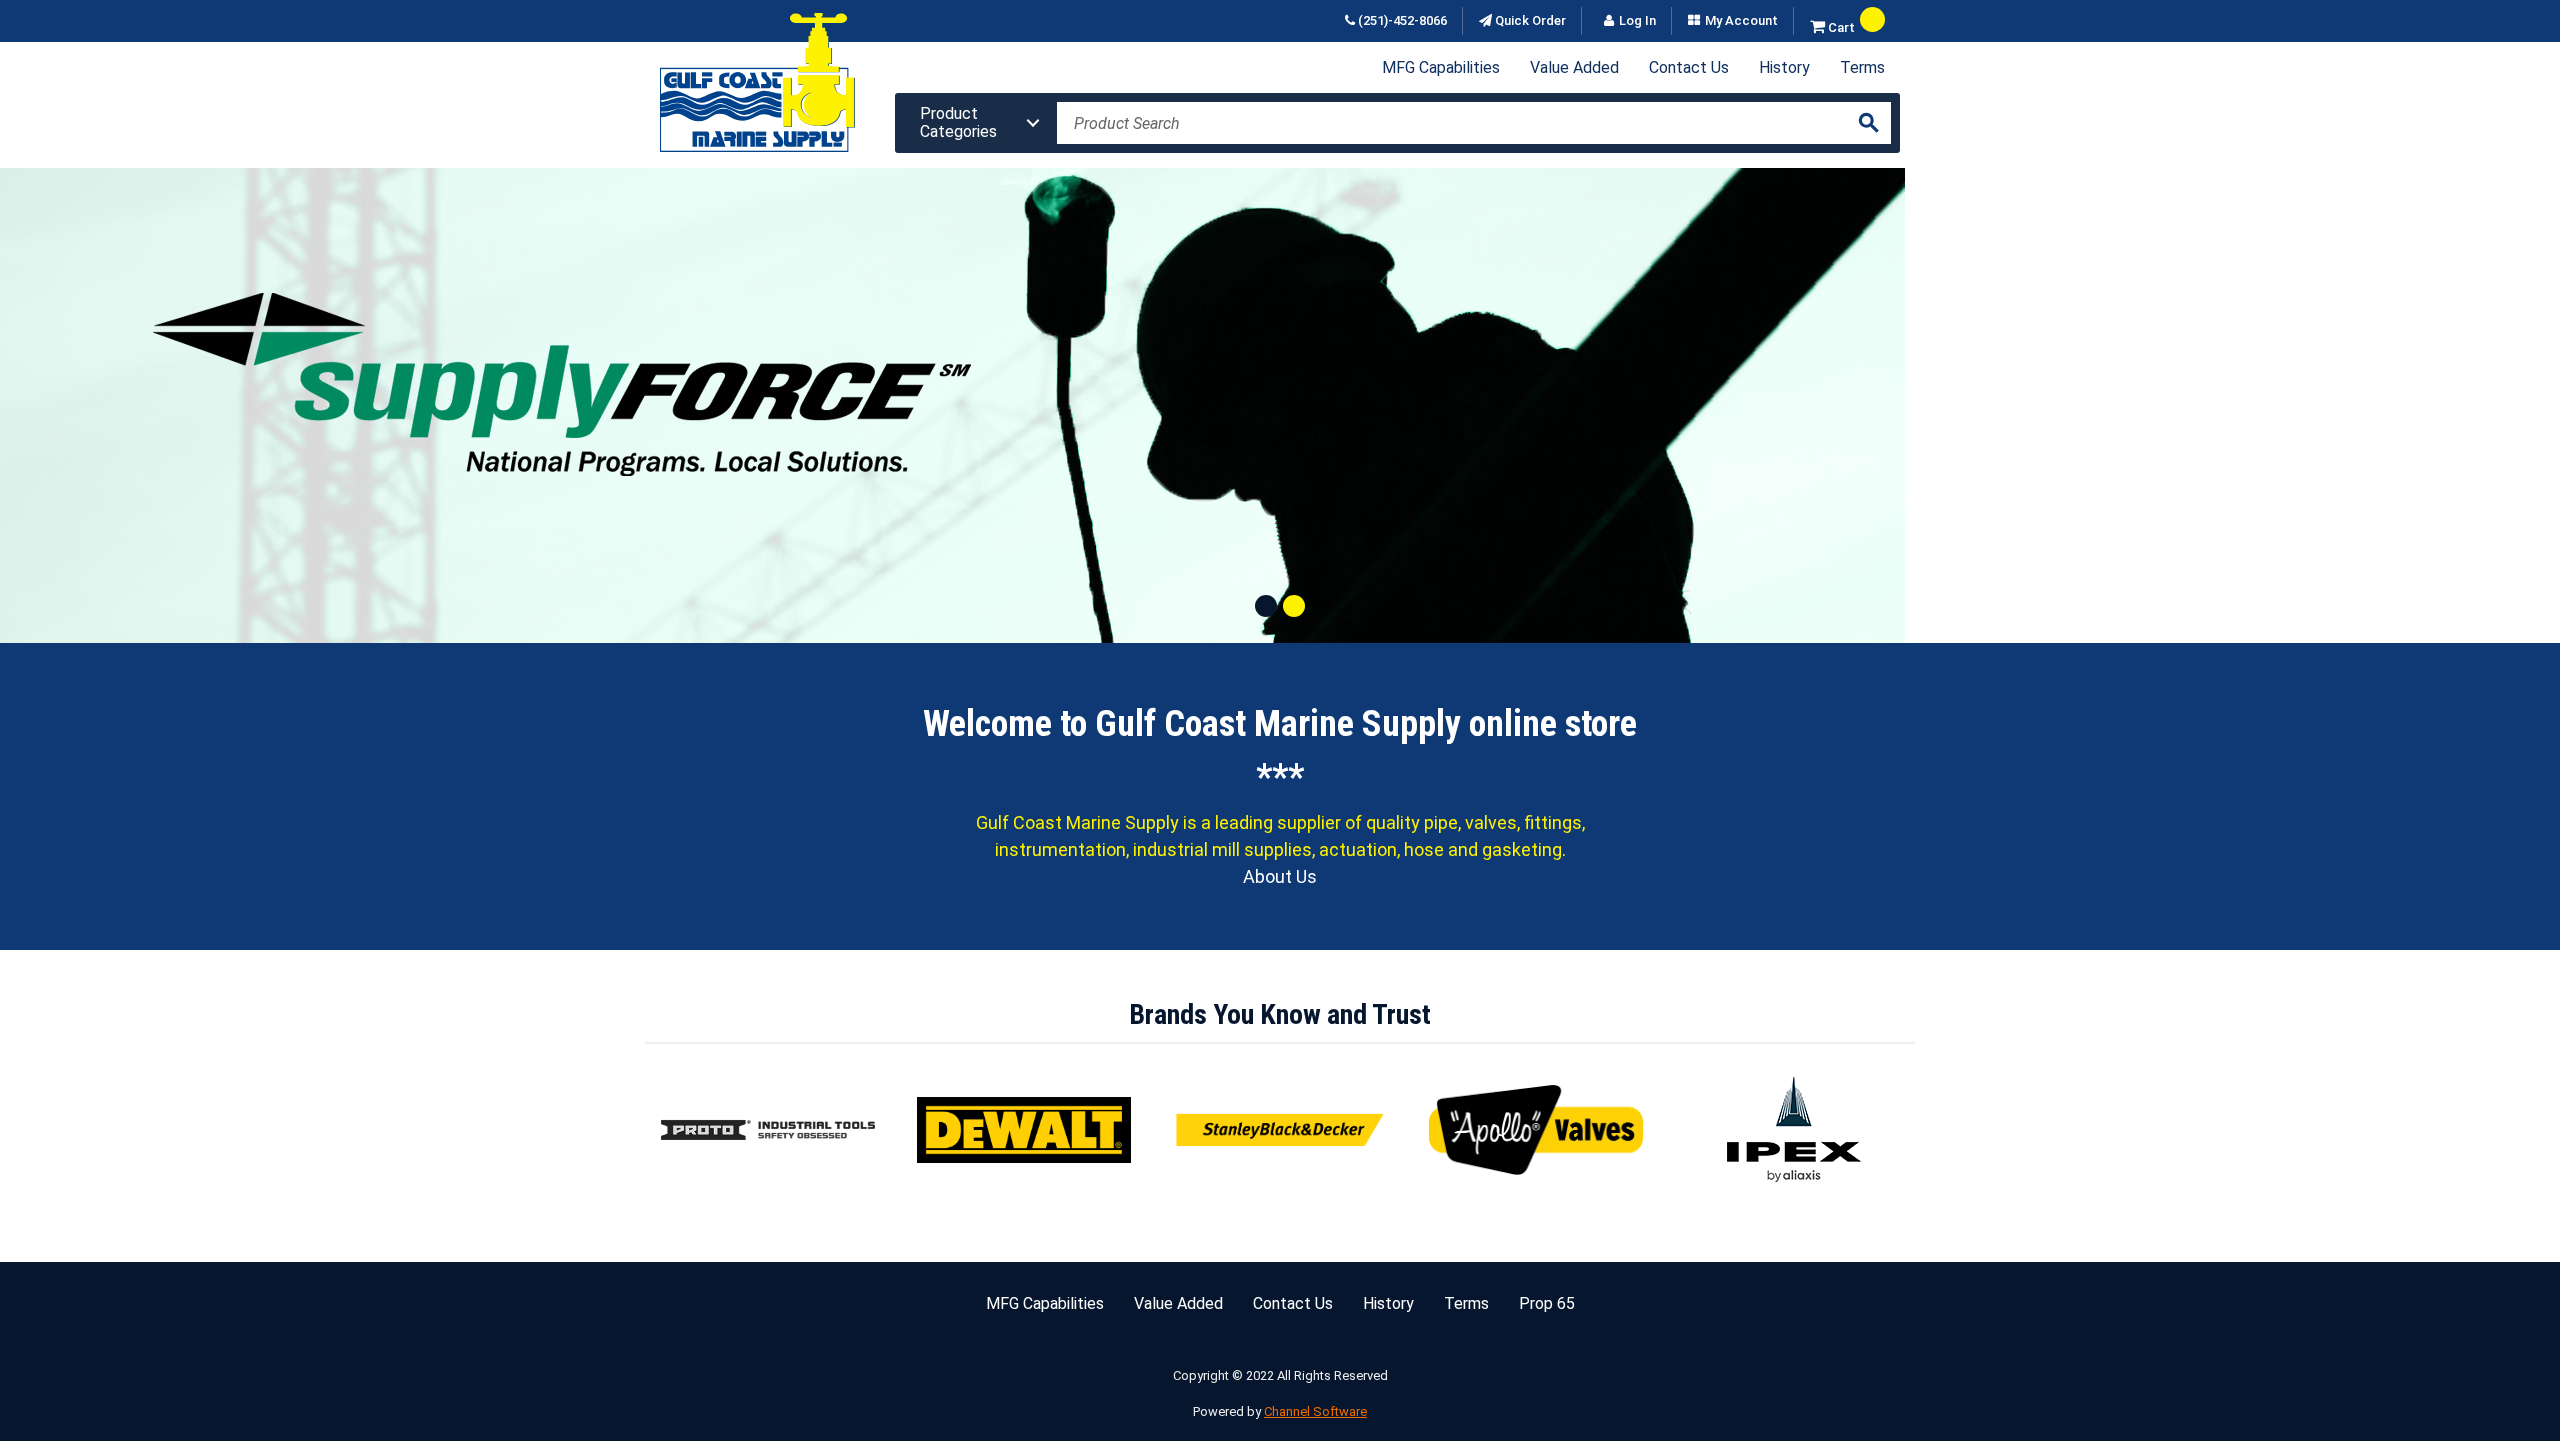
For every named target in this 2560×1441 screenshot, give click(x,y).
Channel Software (1315, 1411)
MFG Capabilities (1441, 67)
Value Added (1574, 67)
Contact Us (1689, 67)
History (1784, 67)
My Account (1741, 21)
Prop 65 (1547, 1303)
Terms (1862, 67)
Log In (1637, 21)
